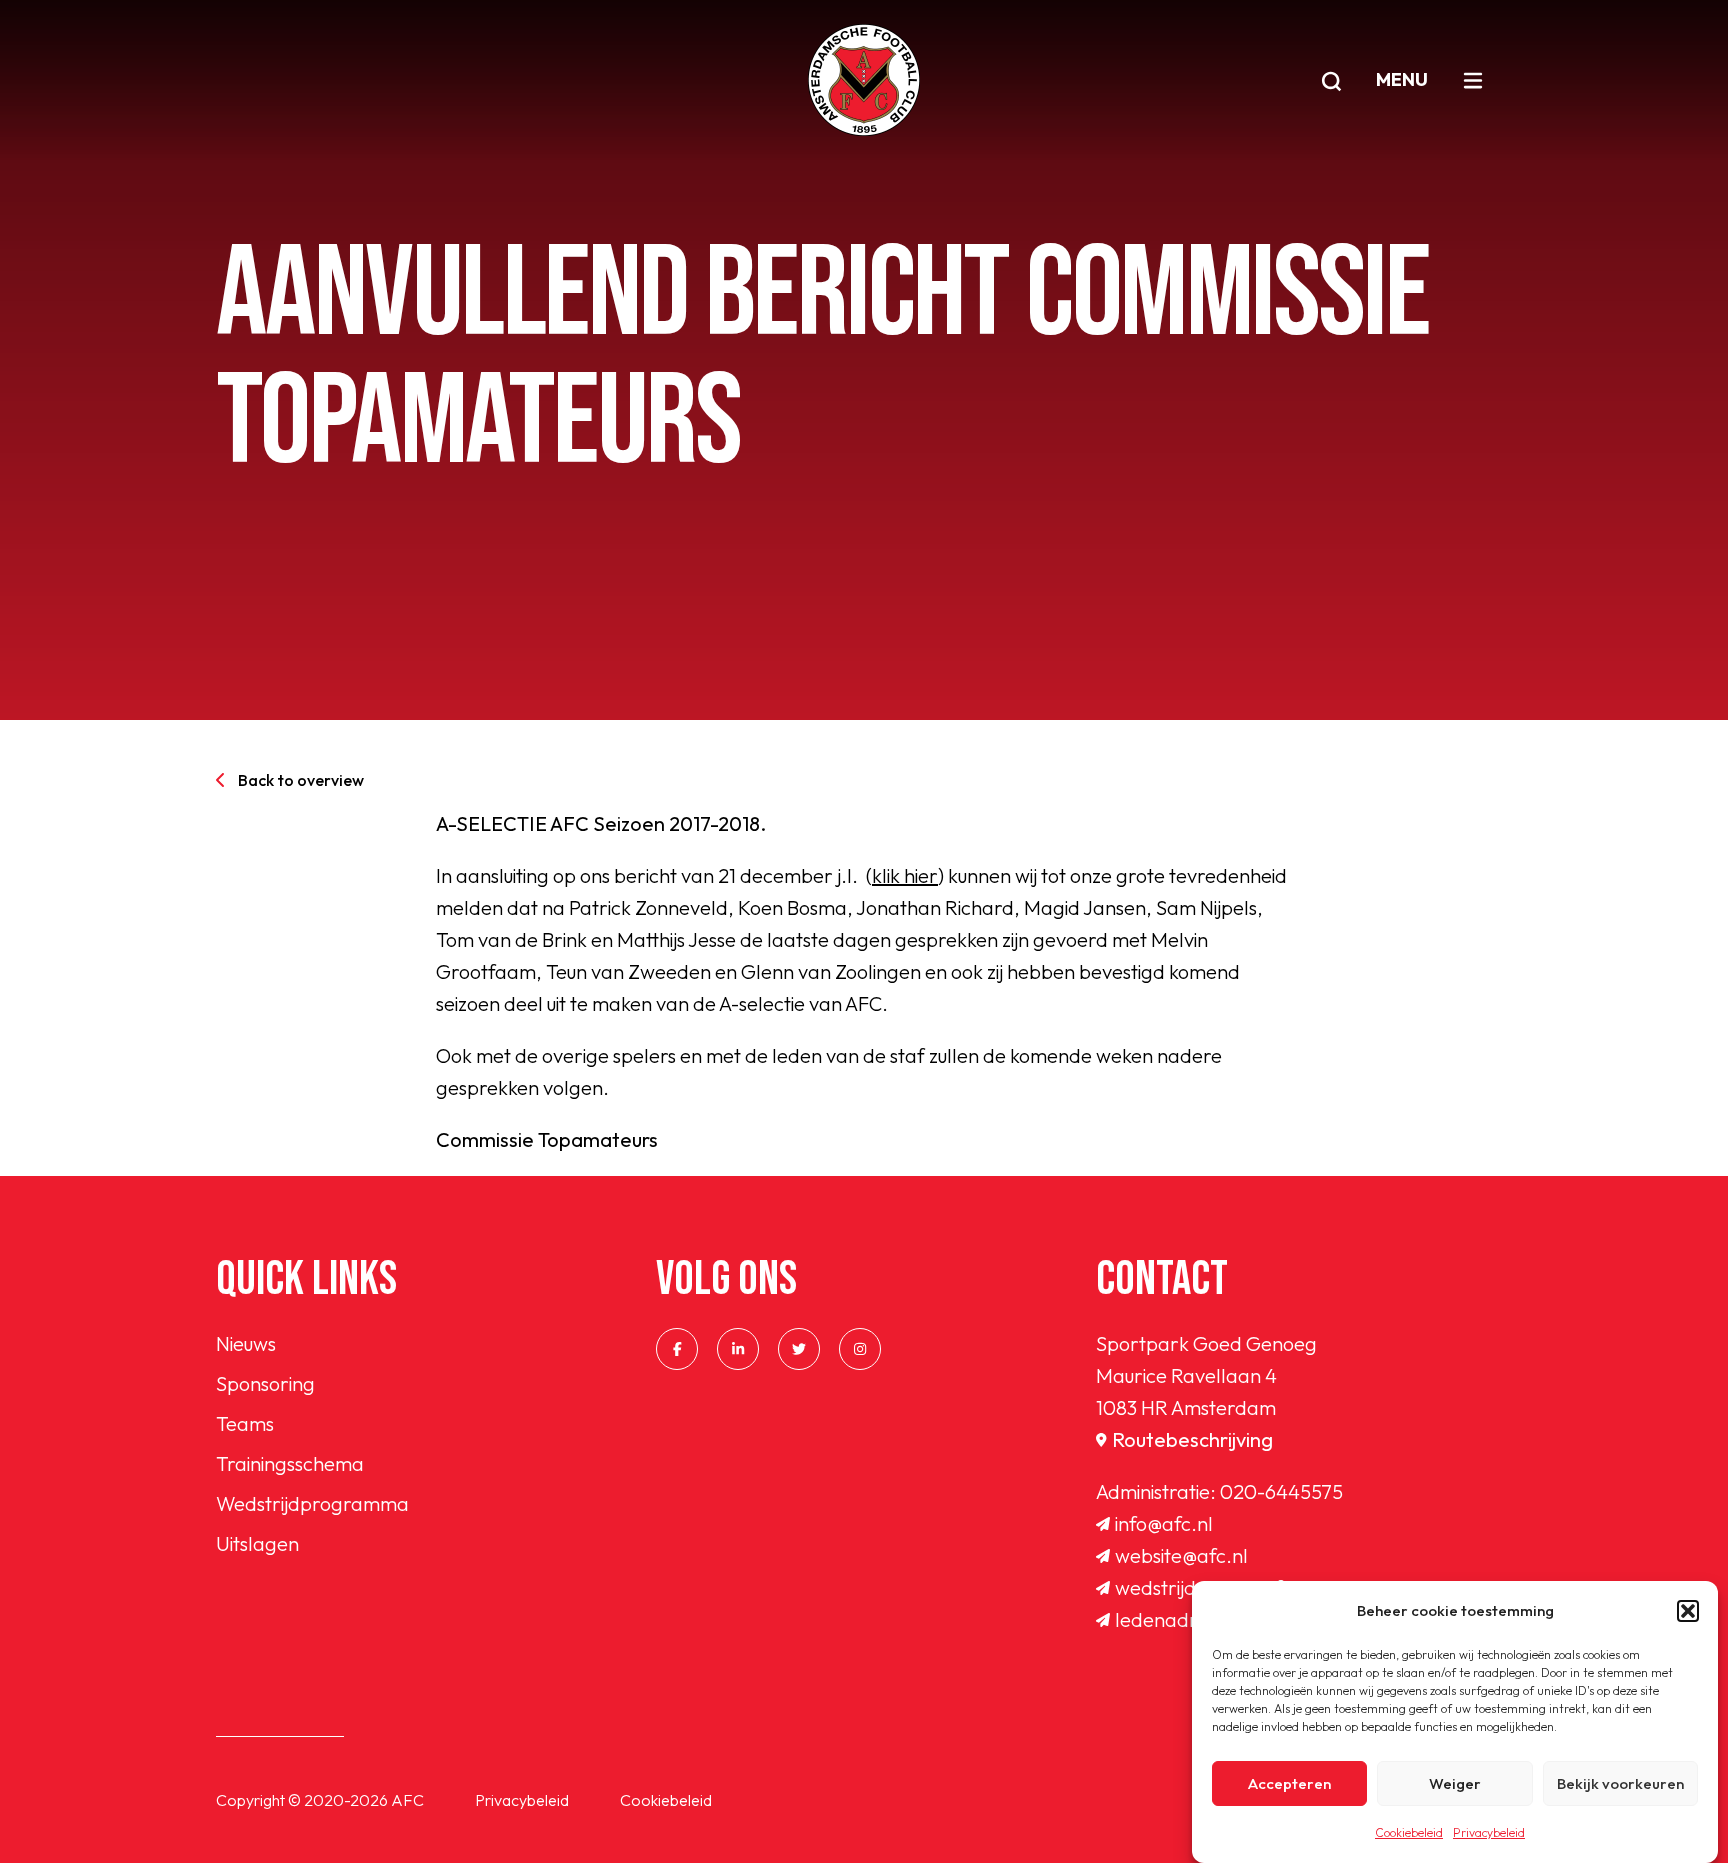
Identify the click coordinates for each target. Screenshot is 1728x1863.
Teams (245, 1423)
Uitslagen (257, 1543)
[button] (1688, 1611)
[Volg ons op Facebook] (677, 1349)
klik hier (905, 875)
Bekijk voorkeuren (1620, 1783)
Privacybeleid (1489, 1832)
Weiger (1455, 1783)
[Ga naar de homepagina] (864, 80)
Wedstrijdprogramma (312, 1503)
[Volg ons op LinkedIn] (738, 1349)
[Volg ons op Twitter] (799, 1349)
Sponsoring (265, 1383)
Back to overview (301, 780)
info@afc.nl (1164, 1523)
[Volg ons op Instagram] (860, 1349)
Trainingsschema (290, 1463)
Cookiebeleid (1409, 1832)
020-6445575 (1281, 1491)
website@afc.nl (1181, 1555)
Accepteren (1289, 1783)
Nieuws (246, 1343)
